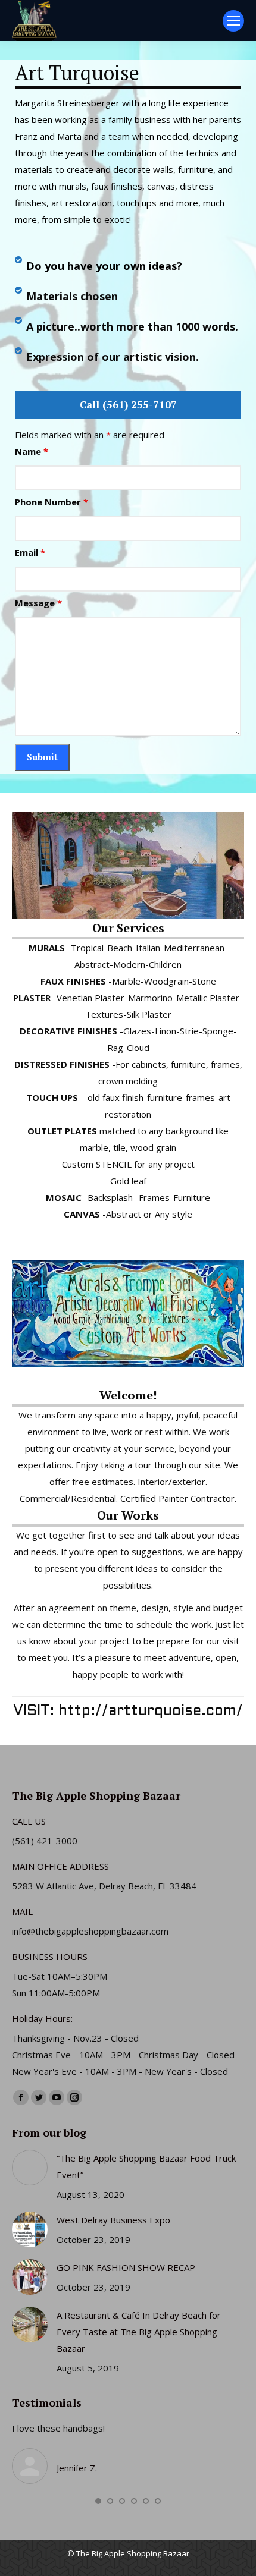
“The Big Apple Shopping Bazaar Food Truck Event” (146, 2166)
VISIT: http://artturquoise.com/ (128, 1712)
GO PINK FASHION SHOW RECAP (126, 2267)
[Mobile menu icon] (233, 21)
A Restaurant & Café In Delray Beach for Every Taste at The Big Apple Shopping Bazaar (139, 2332)
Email (30, 552)
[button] (98, 2501)
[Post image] (30, 2168)
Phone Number (51, 502)
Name (32, 451)
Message (38, 603)
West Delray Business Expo (113, 2220)
